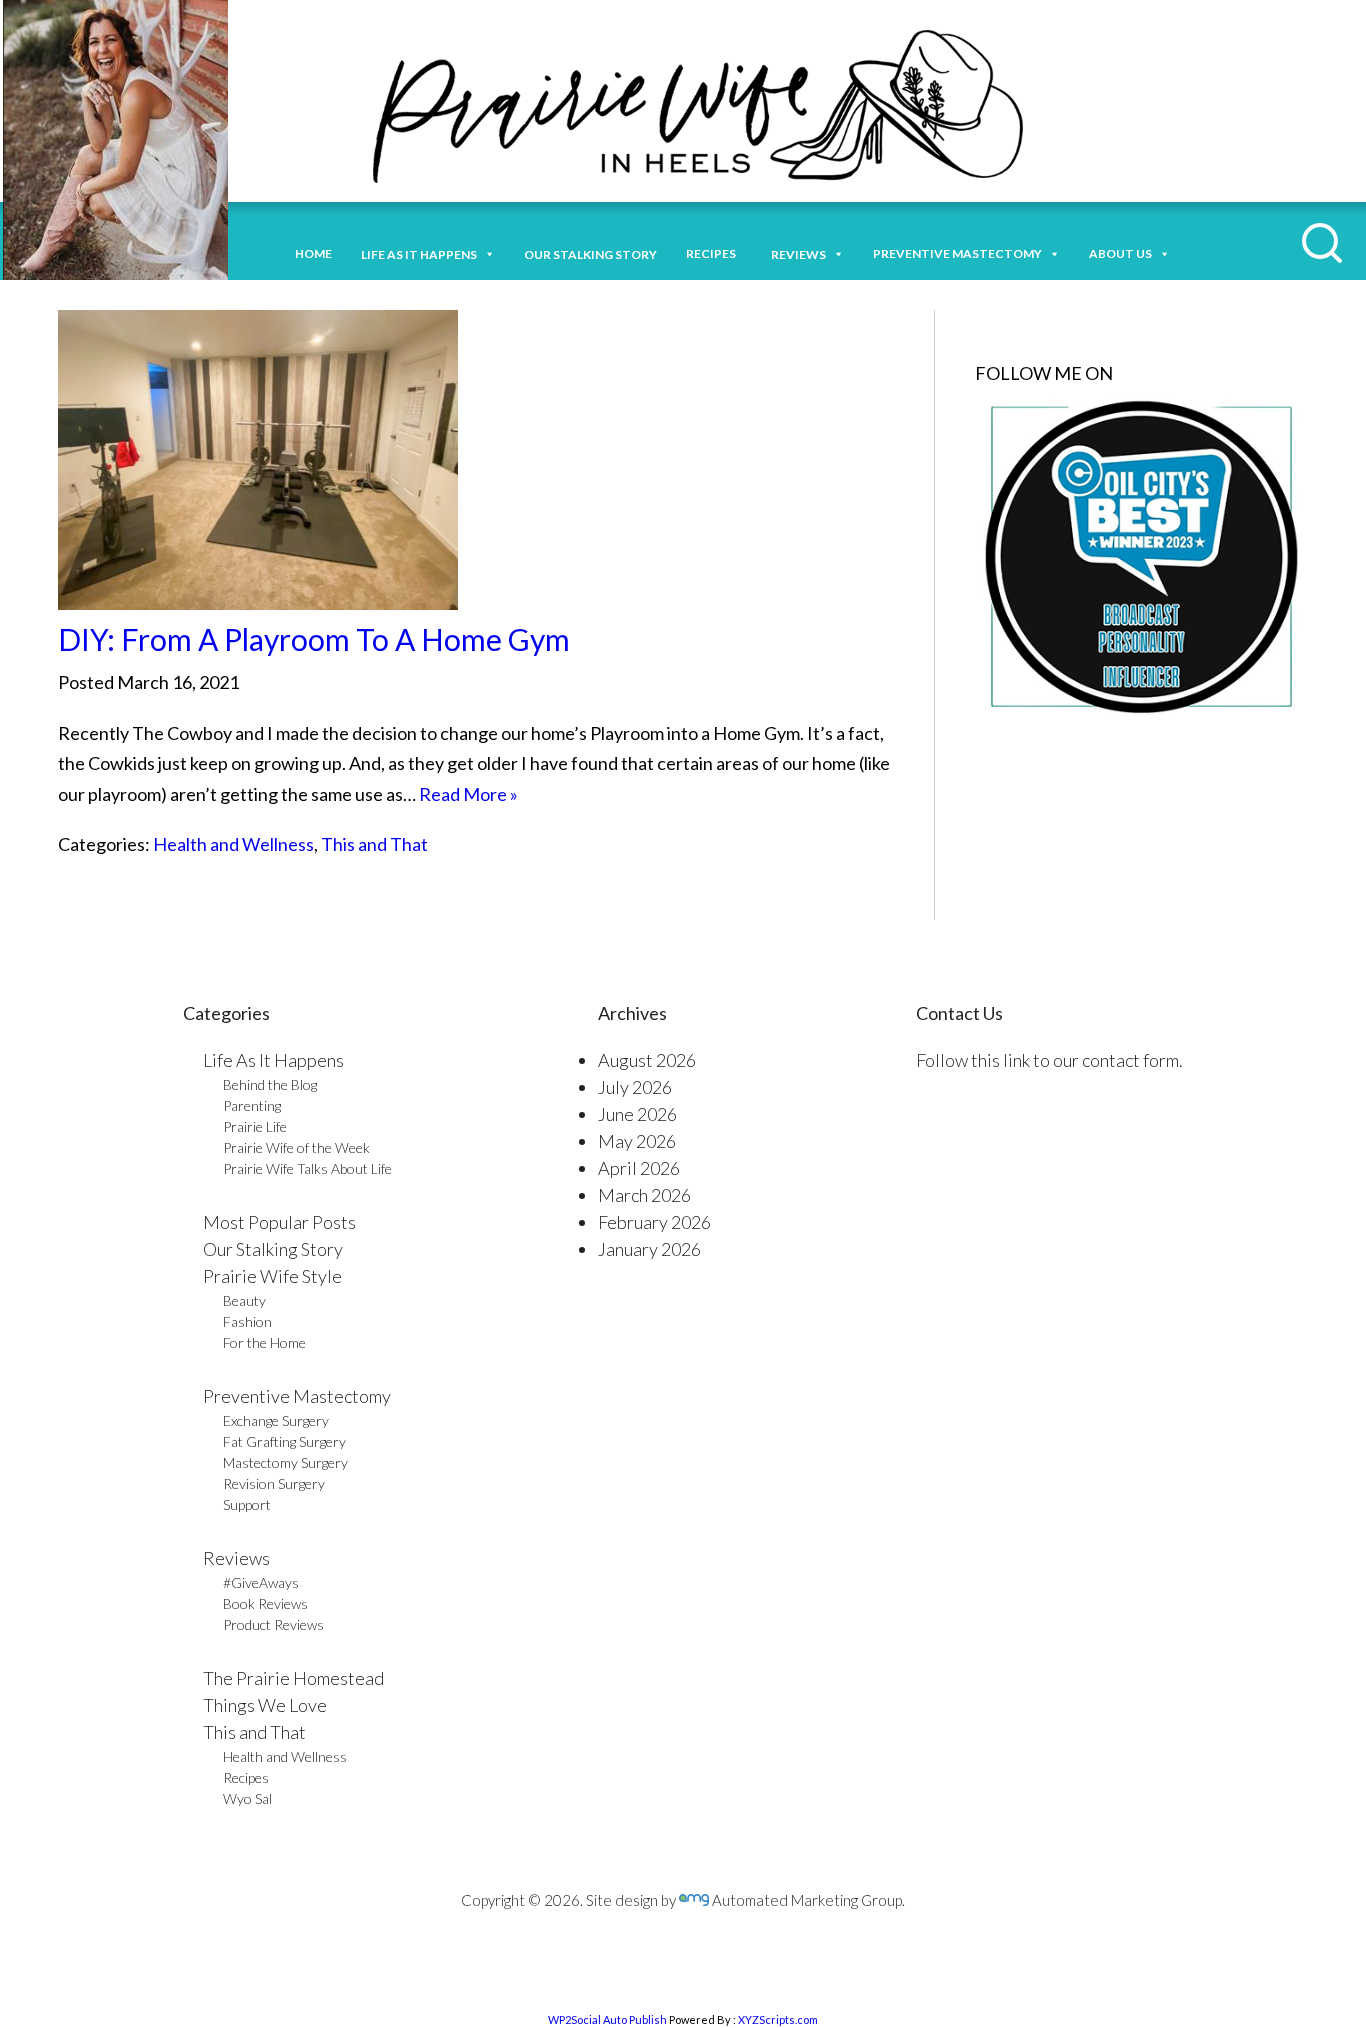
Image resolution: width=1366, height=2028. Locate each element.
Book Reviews (265, 1603)
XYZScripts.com (778, 2019)
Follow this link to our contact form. (1049, 1060)
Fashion (247, 1321)
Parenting (252, 1105)
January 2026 (649, 1249)
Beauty (244, 1300)
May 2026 (637, 1141)
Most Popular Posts (279, 1222)
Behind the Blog (270, 1084)
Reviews (236, 1558)
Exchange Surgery (276, 1420)
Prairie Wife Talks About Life (307, 1168)
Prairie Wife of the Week (296, 1147)
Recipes (714, 253)
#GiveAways (261, 1582)
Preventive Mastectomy (957, 253)
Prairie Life (255, 1126)
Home (313, 253)
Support (247, 1504)
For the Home (264, 1342)
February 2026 (654, 1222)
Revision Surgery (274, 1483)
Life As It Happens (273, 1060)
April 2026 (639, 1168)
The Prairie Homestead (293, 1678)
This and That (374, 844)
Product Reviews (273, 1624)
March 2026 (644, 1195)
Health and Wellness (233, 844)
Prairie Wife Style (272, 1276)
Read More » (468, 794)
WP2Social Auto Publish (607, 2019)
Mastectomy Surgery (285, 1462)
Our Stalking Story (273, 1249)
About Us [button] (1120, 253)
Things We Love (265, 1705)
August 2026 (647, 1060)
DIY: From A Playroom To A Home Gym (314, 639)
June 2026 (637, 1114)
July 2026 (635, 1087)
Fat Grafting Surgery (284, 1441)
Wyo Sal (247, 1798)
